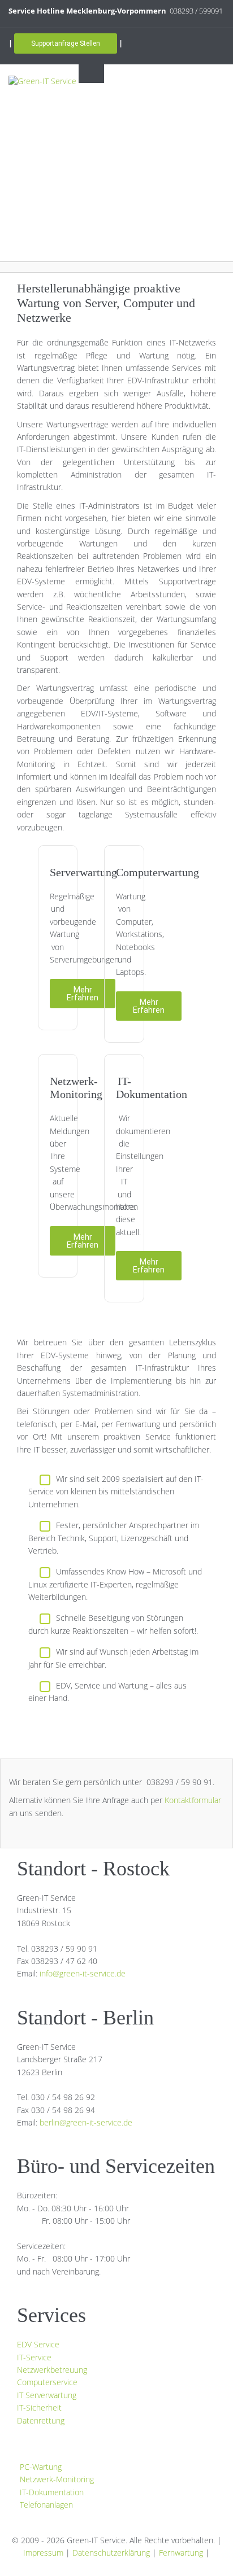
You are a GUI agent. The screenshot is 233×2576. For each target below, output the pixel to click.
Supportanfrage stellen (66, 43)
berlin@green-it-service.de (86, 2122)
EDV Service (38, 2344)
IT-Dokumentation (52, 2492)
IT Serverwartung (47, 2395)
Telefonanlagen (46, 2505)
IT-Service (34, 2357)
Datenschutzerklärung (111, 2553)
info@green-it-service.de (83, 1973)
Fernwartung (181, 2553)
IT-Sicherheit (39, 2407)
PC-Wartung (41, 2467)
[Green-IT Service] (42, 80)
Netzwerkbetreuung (52, 2370)
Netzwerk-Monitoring (57, 2479)
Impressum (43, 2553)
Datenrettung (41, 2420)
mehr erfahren (83, 994)
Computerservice (47, 2382)
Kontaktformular (193, 1800)
